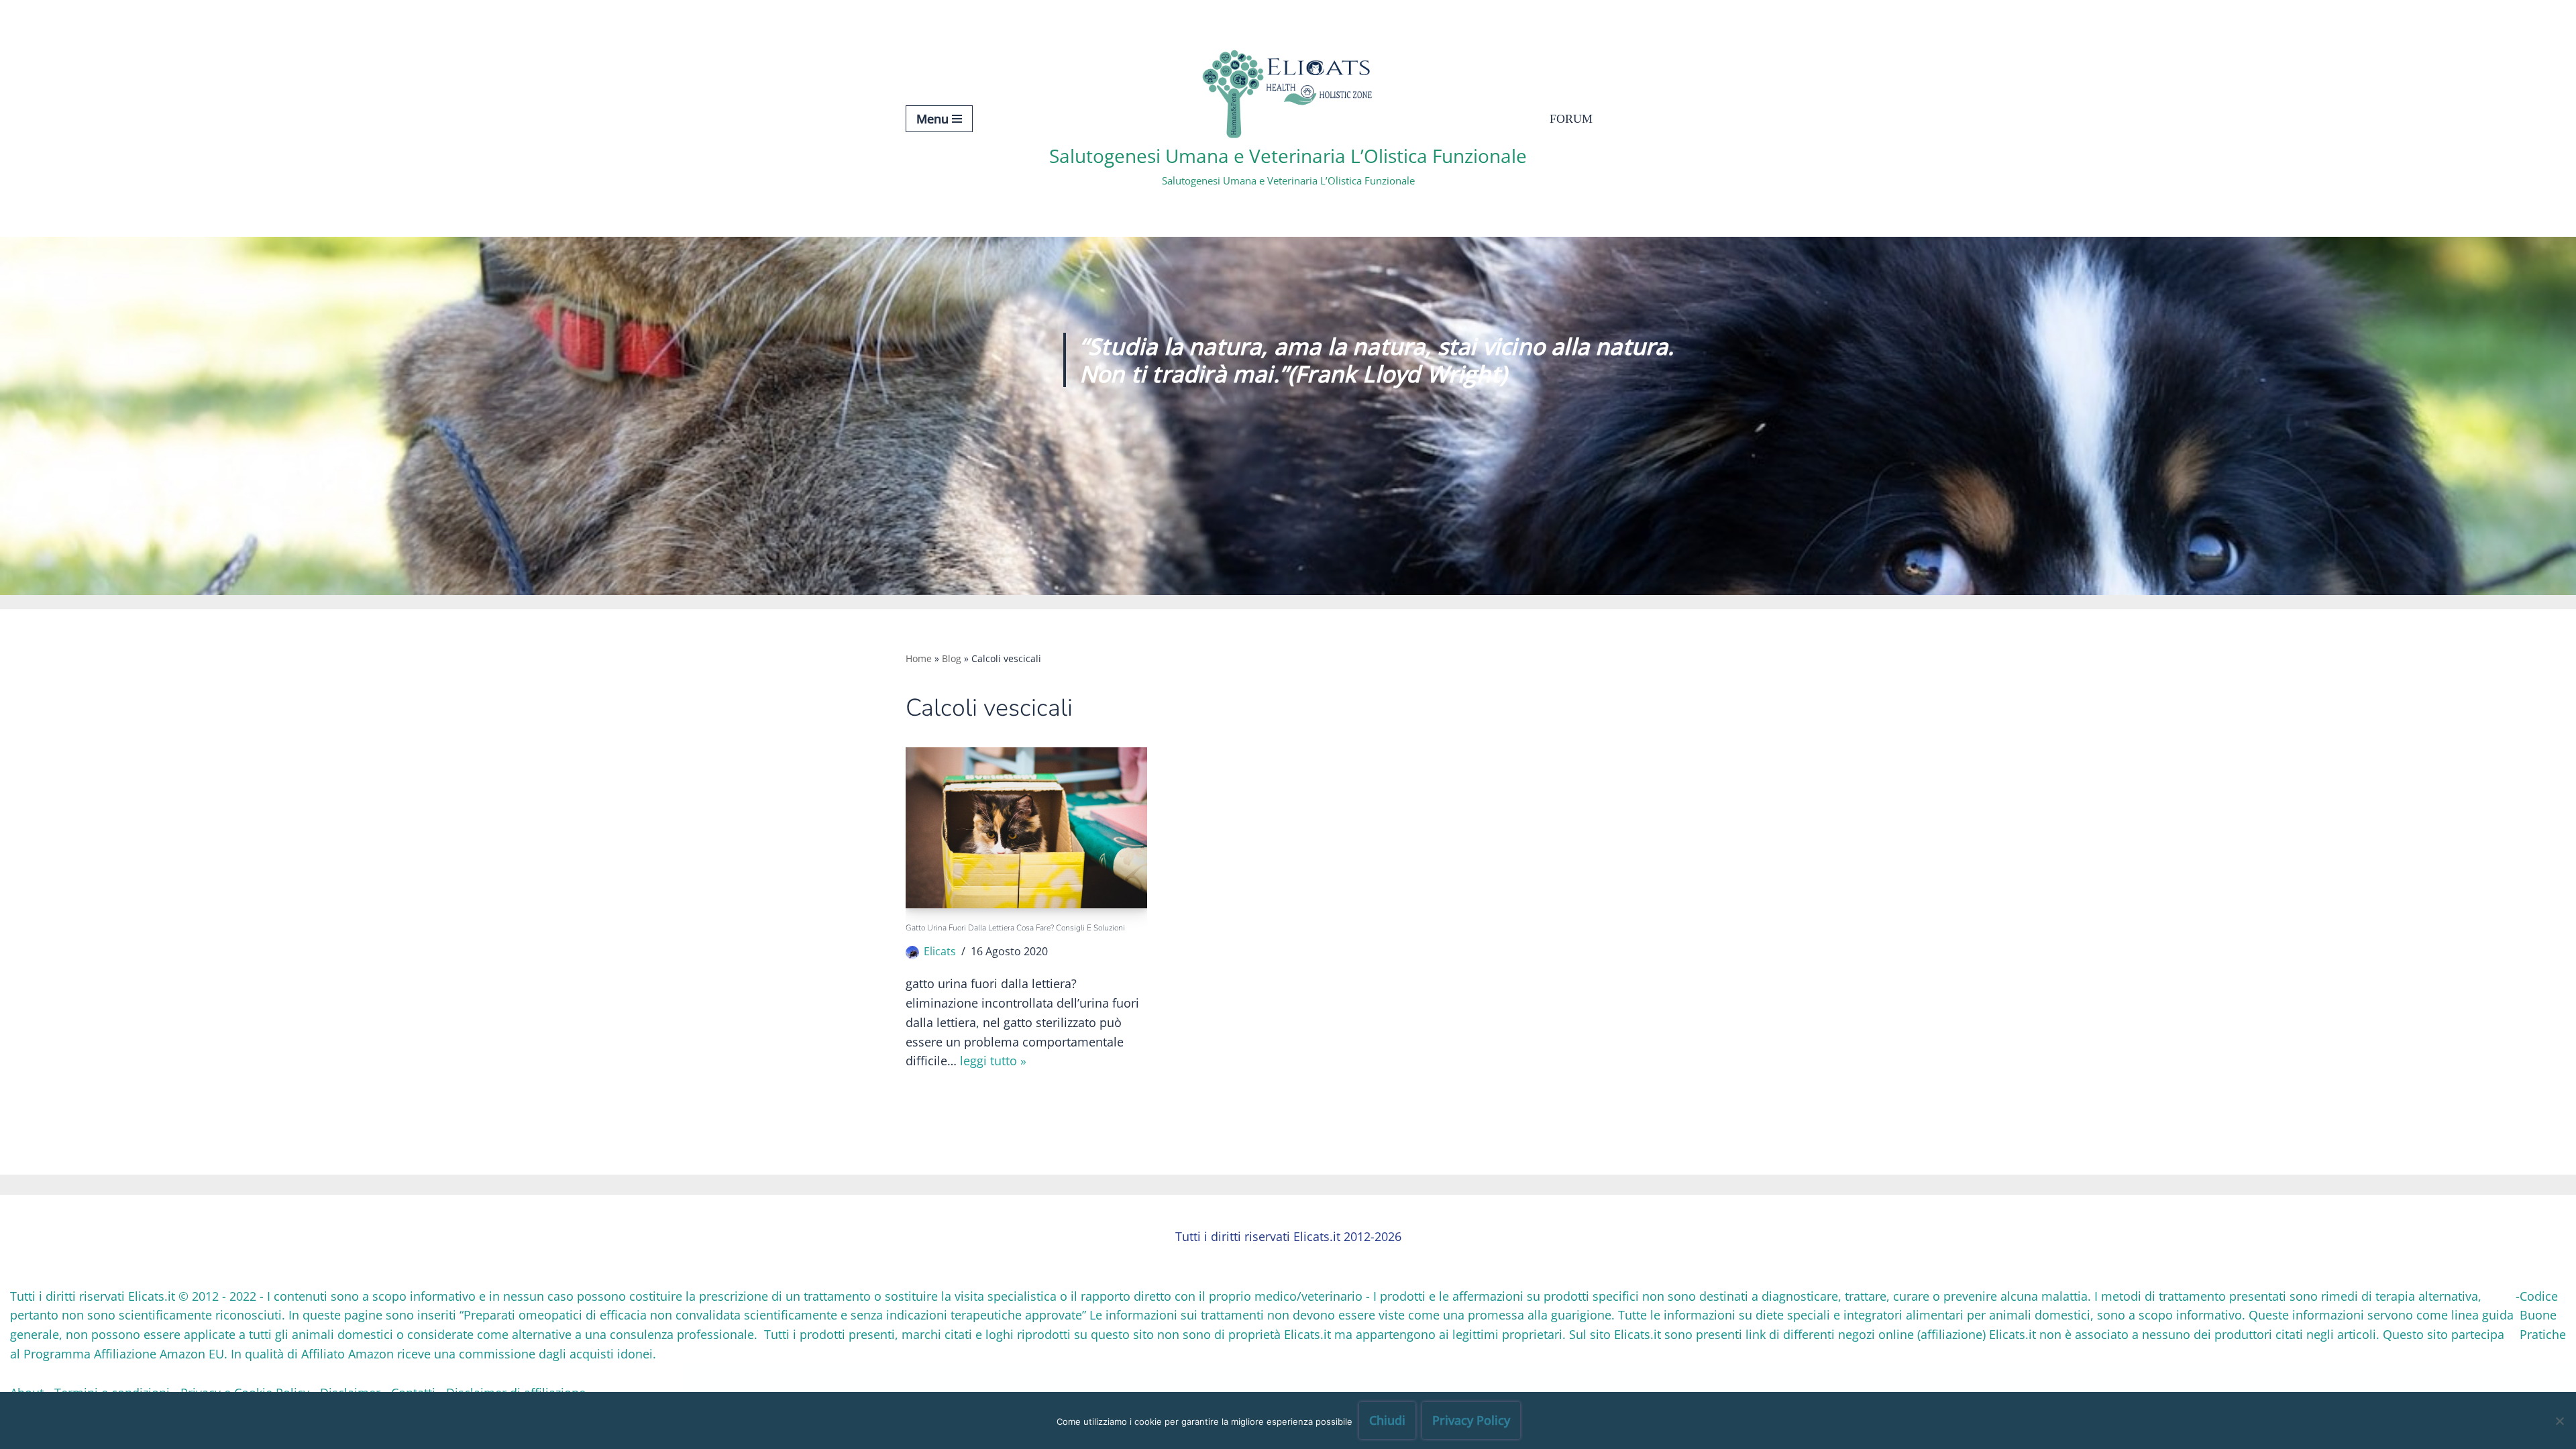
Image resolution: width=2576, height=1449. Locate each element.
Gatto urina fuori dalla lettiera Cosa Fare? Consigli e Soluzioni (1015, 928)
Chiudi (1387, 1420)
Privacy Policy (1471, 1420)
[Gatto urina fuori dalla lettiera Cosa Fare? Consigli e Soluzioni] (1026, 828)
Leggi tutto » (993, 1061)
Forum (1571, 119)
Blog (952, 658)
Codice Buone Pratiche (2543, 1316)
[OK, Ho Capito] (2559, 1421)
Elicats (940, 951)
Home (919, 658)
